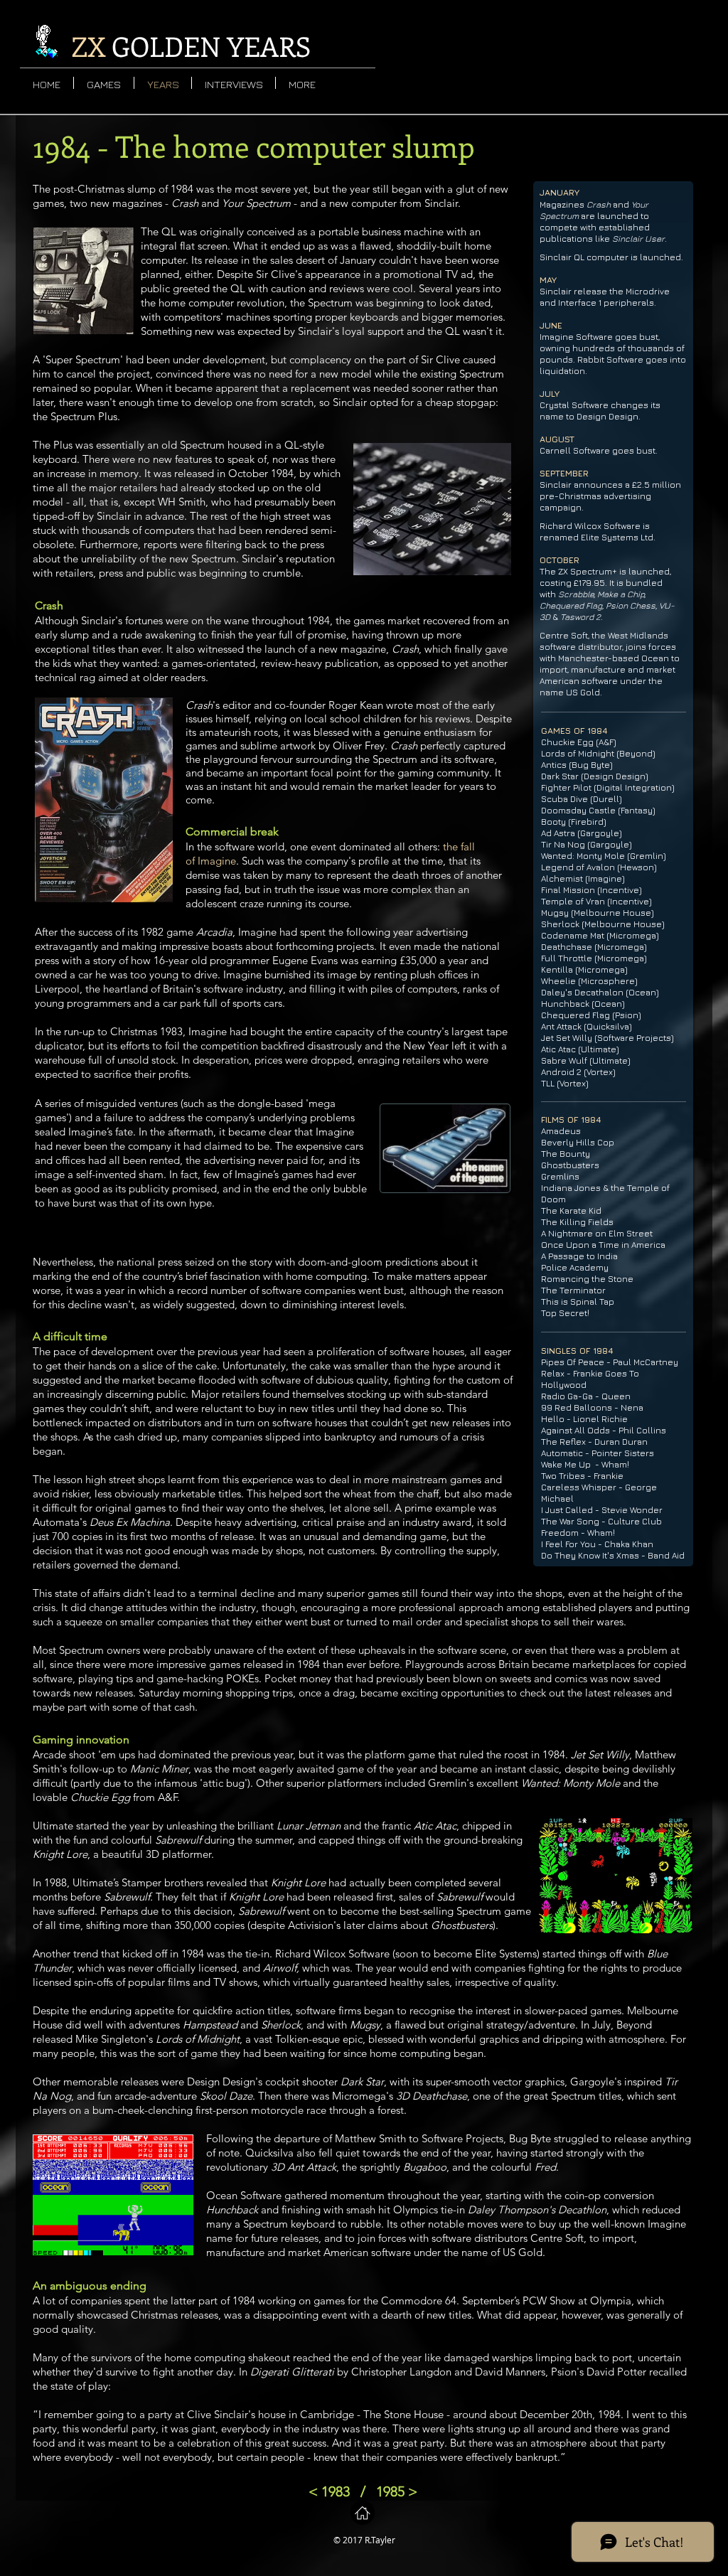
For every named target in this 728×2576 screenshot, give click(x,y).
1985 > (397, 2491)
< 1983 (329, 2491)
